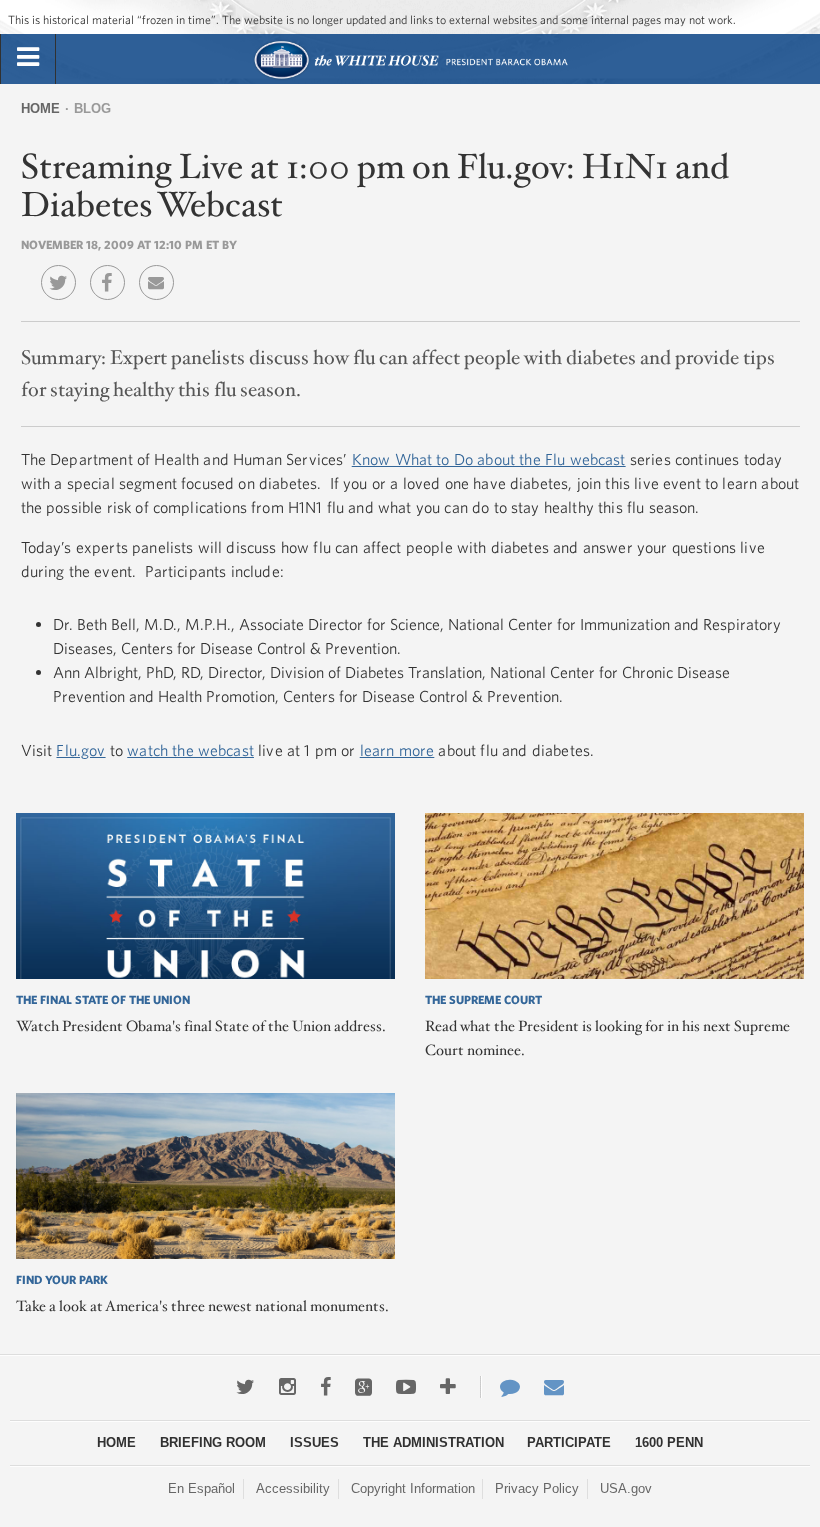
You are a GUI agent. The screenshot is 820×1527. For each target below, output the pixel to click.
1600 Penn (669, 1442)
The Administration (433, 1442)
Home (40, 108)
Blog (92, 108)
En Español (201, 1488)
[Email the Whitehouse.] (554, 1387)
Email (161, 268)
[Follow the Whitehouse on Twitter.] (245, 1387)
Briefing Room (213, 1442)
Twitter (63, 268)
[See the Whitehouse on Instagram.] (287, 1387)
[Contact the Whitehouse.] (500, 1387)
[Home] (410, 76)
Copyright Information (413, 1488)
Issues (314, 1442)
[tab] (28, 58)
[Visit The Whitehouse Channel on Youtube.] (406, 1387)
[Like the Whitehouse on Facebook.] (325, 1387)
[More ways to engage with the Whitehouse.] (448, 1387)
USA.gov (626, 1488)
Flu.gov (80, 750)
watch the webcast (190, 750)
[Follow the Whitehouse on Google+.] (363, 1387)
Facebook (112, 268)
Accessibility (293, 1488)
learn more (397, 750)
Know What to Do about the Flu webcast (489, 459)
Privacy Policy (537, 1488)
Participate (569, 1442)
